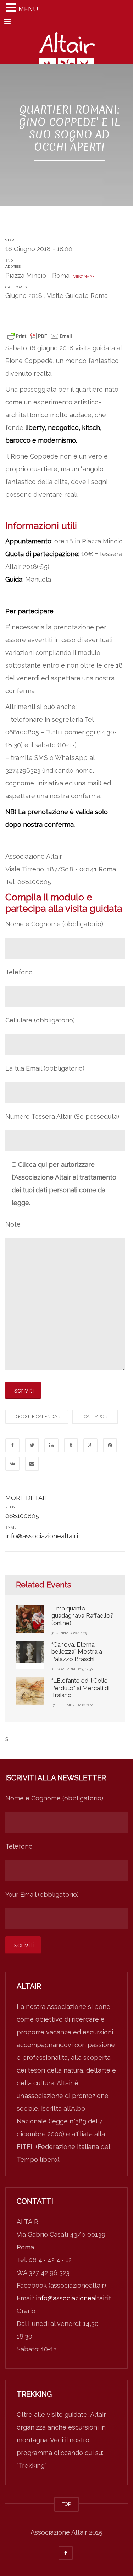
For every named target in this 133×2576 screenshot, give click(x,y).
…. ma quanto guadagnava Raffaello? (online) (82, 1616)
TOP (66, 2504)
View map (82, 276)
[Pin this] (110, 1445)
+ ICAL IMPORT (95, 1416)
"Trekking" (32, 2465)
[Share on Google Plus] (90, 1445)
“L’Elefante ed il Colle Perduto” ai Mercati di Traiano (80, 1688)
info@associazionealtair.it (43, 1536)
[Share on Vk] (12, 1464)
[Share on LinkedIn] (51, 1445)
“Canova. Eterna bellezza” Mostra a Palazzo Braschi (77, 1652)
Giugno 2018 (24, 296)
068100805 (22, 1516)
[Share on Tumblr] (71, 1445)
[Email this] (32, 1464)
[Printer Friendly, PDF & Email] (40, 335)
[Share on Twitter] (32, 1445)
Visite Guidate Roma (77, 296)
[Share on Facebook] (12, 1445)
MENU (28, 9)
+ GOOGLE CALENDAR (37, 1416)
